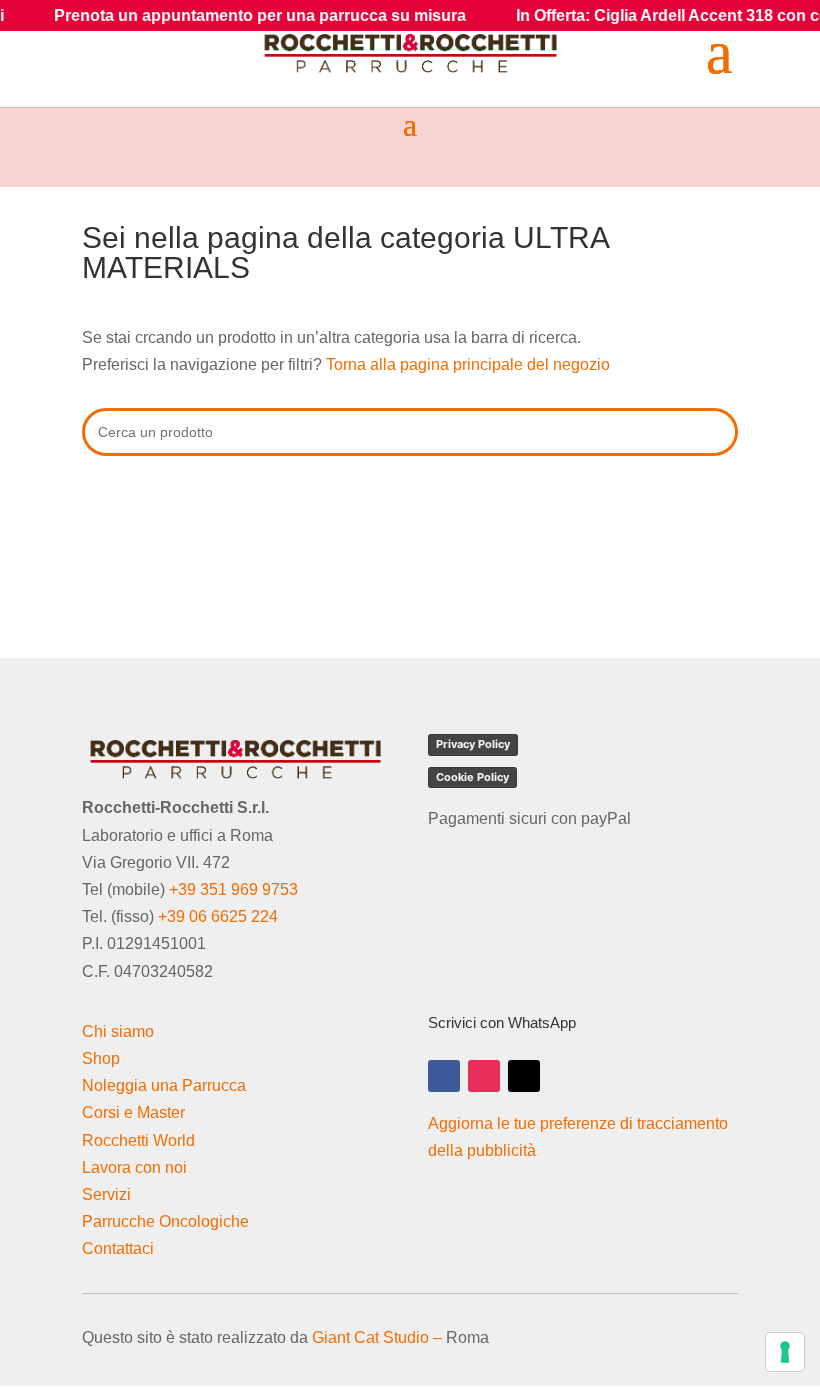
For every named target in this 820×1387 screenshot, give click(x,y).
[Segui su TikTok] (524, 1076)
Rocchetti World (138, 1140)
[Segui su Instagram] (484, 1076)
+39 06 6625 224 (218, 916)
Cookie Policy (472, 777)
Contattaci (118, 1248)
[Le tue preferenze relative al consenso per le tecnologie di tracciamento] (785, 1352)
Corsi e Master (133, 1112)
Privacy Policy (473, 744)
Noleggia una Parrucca (164, 1085)
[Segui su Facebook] (444, 1076)
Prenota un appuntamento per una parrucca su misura (233, 15)
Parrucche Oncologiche (165, 1221)
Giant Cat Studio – (377, 1337)
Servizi (106, 1194)
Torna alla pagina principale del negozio (468, 364)
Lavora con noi (134, 1167)
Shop (101, 1058)
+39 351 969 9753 (233, 889)
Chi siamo (118, 1031)
